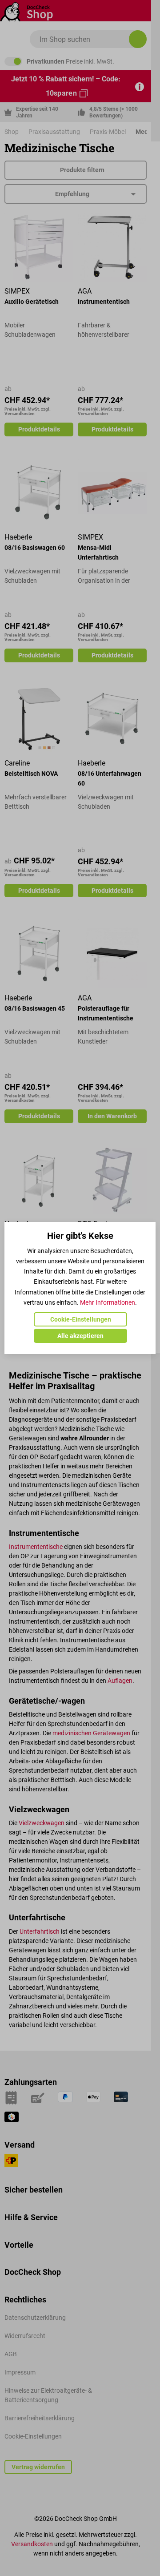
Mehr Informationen (108, 1302)
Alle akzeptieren (80, 1336)
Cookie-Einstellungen (81, 1319)
